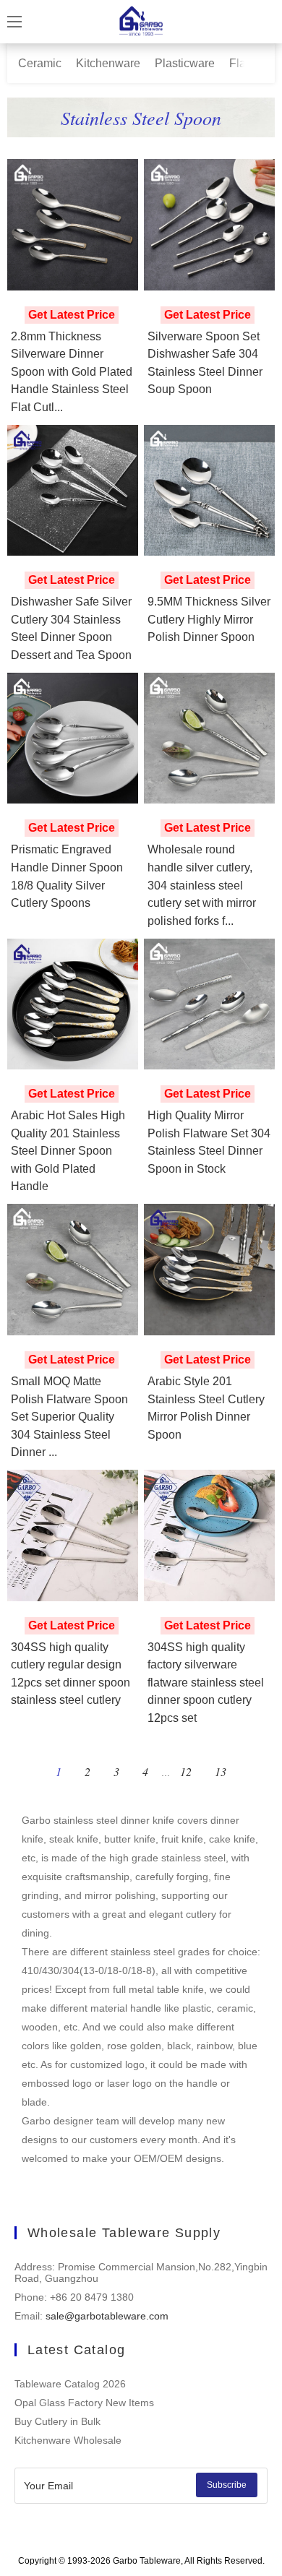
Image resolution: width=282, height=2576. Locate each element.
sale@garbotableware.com (107, 2316)
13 (221, 1771)
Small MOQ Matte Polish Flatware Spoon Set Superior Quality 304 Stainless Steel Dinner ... (69, 1416)
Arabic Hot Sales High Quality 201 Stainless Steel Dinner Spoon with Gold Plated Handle (68, 1150)
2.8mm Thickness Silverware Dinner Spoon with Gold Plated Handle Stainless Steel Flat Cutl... (72, 371)
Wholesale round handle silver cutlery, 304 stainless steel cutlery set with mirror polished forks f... (202, 884)
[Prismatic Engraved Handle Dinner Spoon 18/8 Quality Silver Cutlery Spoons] (73, 738)
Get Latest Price (72, 315)
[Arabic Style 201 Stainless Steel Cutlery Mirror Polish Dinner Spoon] (210, 1270)
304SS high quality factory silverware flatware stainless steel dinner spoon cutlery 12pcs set (206, 1682)
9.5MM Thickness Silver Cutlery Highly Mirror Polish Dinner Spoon (209, 619)
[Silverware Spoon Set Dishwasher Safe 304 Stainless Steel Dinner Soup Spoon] (210, 225)
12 (186, 1771)
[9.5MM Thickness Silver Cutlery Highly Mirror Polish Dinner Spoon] (210, 491)
